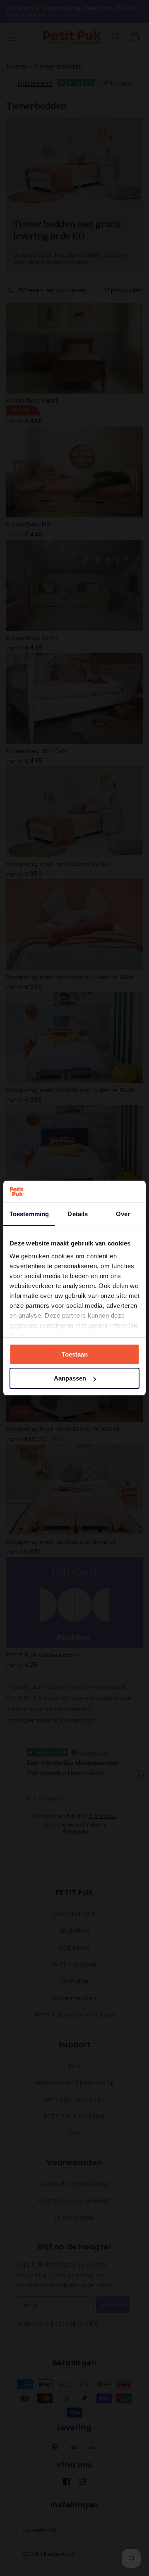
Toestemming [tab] (29, 1214)
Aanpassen (70, 1378)
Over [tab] (123, 1214)
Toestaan (75, 1354)
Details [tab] (78, 1214)
